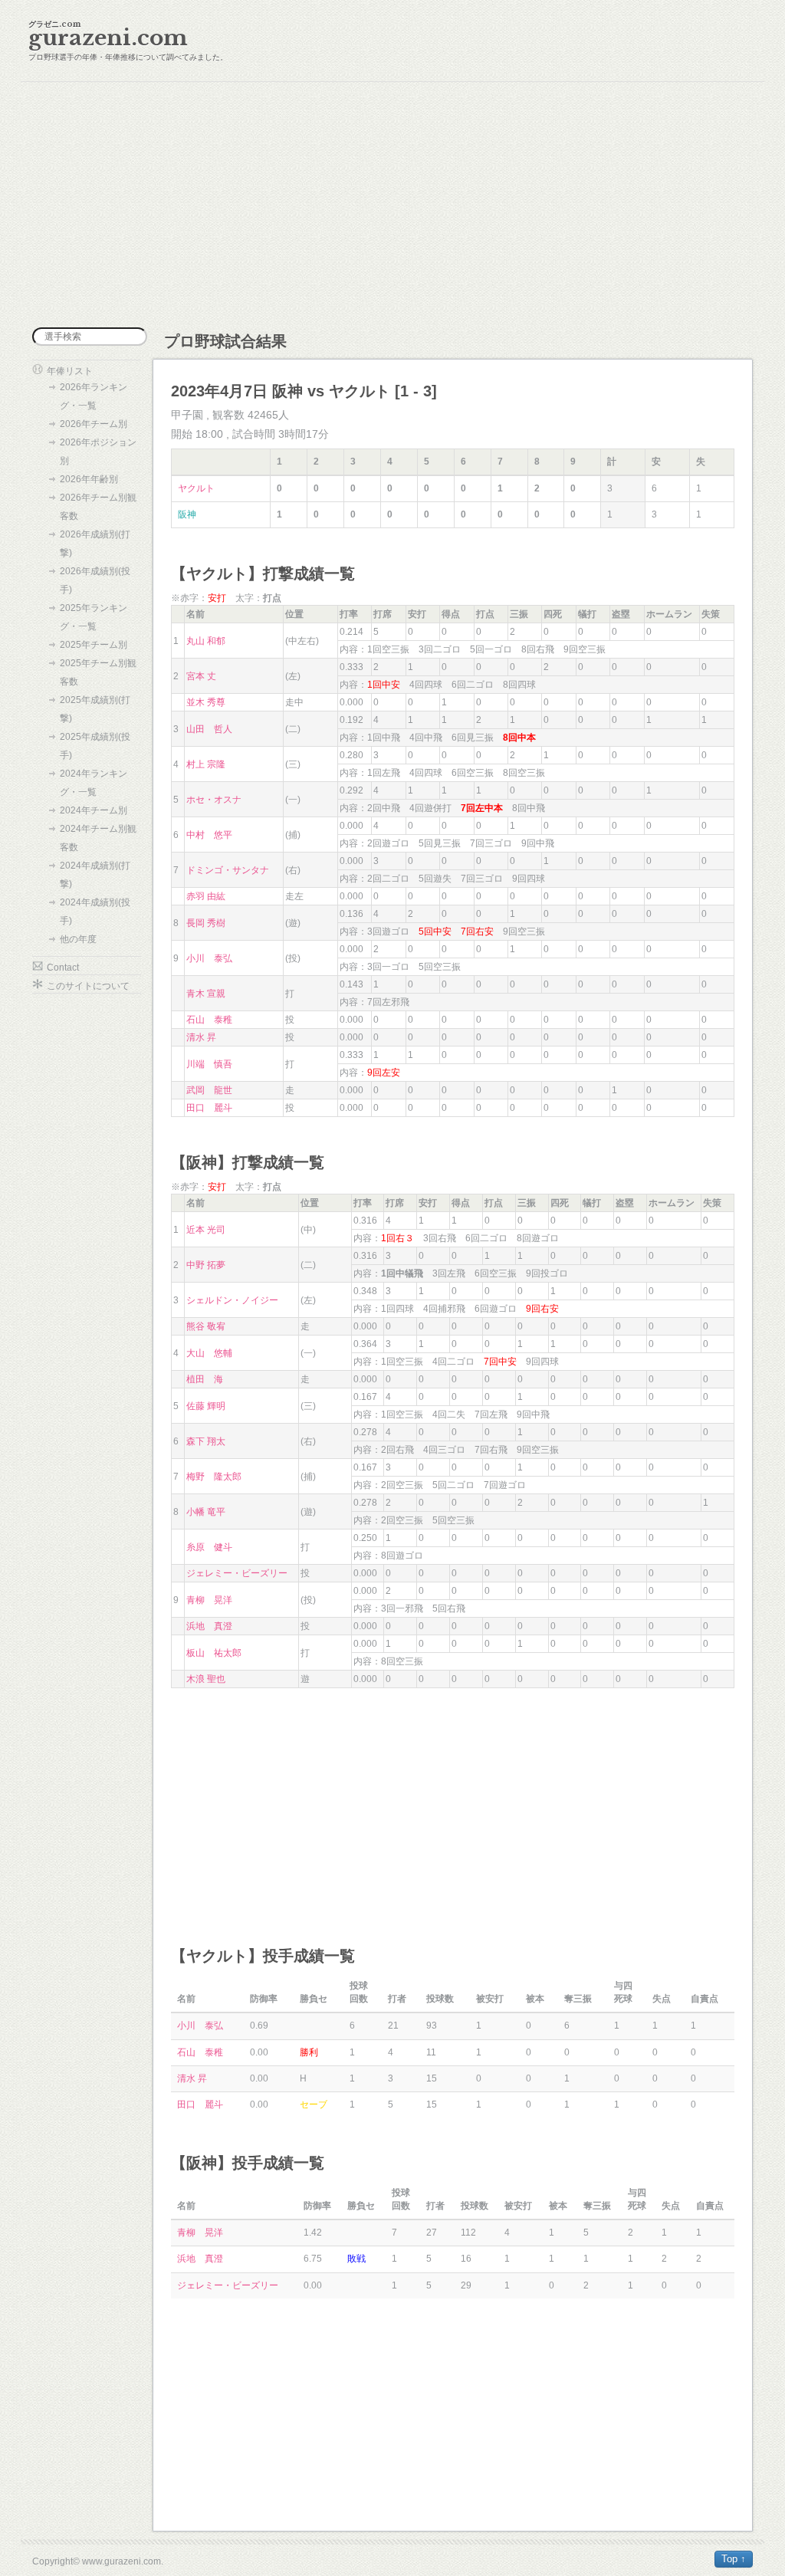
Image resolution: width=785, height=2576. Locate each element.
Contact (63, 968)
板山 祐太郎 (214, 1653)
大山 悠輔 (209, 1353)
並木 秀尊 (206, 702)
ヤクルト (196, 488)
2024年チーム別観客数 (98, 838)
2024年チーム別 (94, 810)
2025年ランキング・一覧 (94, 617)
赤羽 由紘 (206, 896)
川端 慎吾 (209, 1064)
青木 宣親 (206, 994)
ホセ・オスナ (214, 800)
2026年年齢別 (89, 479)
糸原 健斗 (209, 1547)
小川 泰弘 (209, 958)
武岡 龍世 (209, 1090)
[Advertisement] (392, 205)
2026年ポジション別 (98, 452)
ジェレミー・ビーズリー (237, 1573)
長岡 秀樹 (206, 923)
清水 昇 (201, 1037)
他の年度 (78, 939)
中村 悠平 (209, 835)
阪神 (187, 514)
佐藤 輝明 (206, 1406)
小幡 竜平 (206, 1512)
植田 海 (205, 1379)
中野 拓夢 (206, 1265)
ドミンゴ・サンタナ (228, 870)
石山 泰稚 (209, 1020)
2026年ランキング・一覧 (94, 396)
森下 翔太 (206, 1441)
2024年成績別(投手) (95, 912)
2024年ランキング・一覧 (94, 783)
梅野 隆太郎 (214, 1477)
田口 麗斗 (209, 1108)
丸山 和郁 (206, 641)
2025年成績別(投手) (95, 746)
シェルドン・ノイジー (232, 1300)
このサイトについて (88, 986)
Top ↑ (734, 2559)
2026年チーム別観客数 (98, 507)
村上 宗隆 (206, 764)
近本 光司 (206, 1230)
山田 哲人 (209, 729)
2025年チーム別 (94, 645)
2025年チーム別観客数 (98, 672)
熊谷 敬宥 (206, 1326)
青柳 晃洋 (209, 1600)
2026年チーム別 (94, 424)
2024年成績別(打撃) (95, 875)
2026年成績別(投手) (95, 580)
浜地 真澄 (209, 1626)
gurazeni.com (108, 38)
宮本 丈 (201, 676)
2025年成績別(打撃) (95, 709)
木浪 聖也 (206, 1679)
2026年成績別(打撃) (95, 544)
